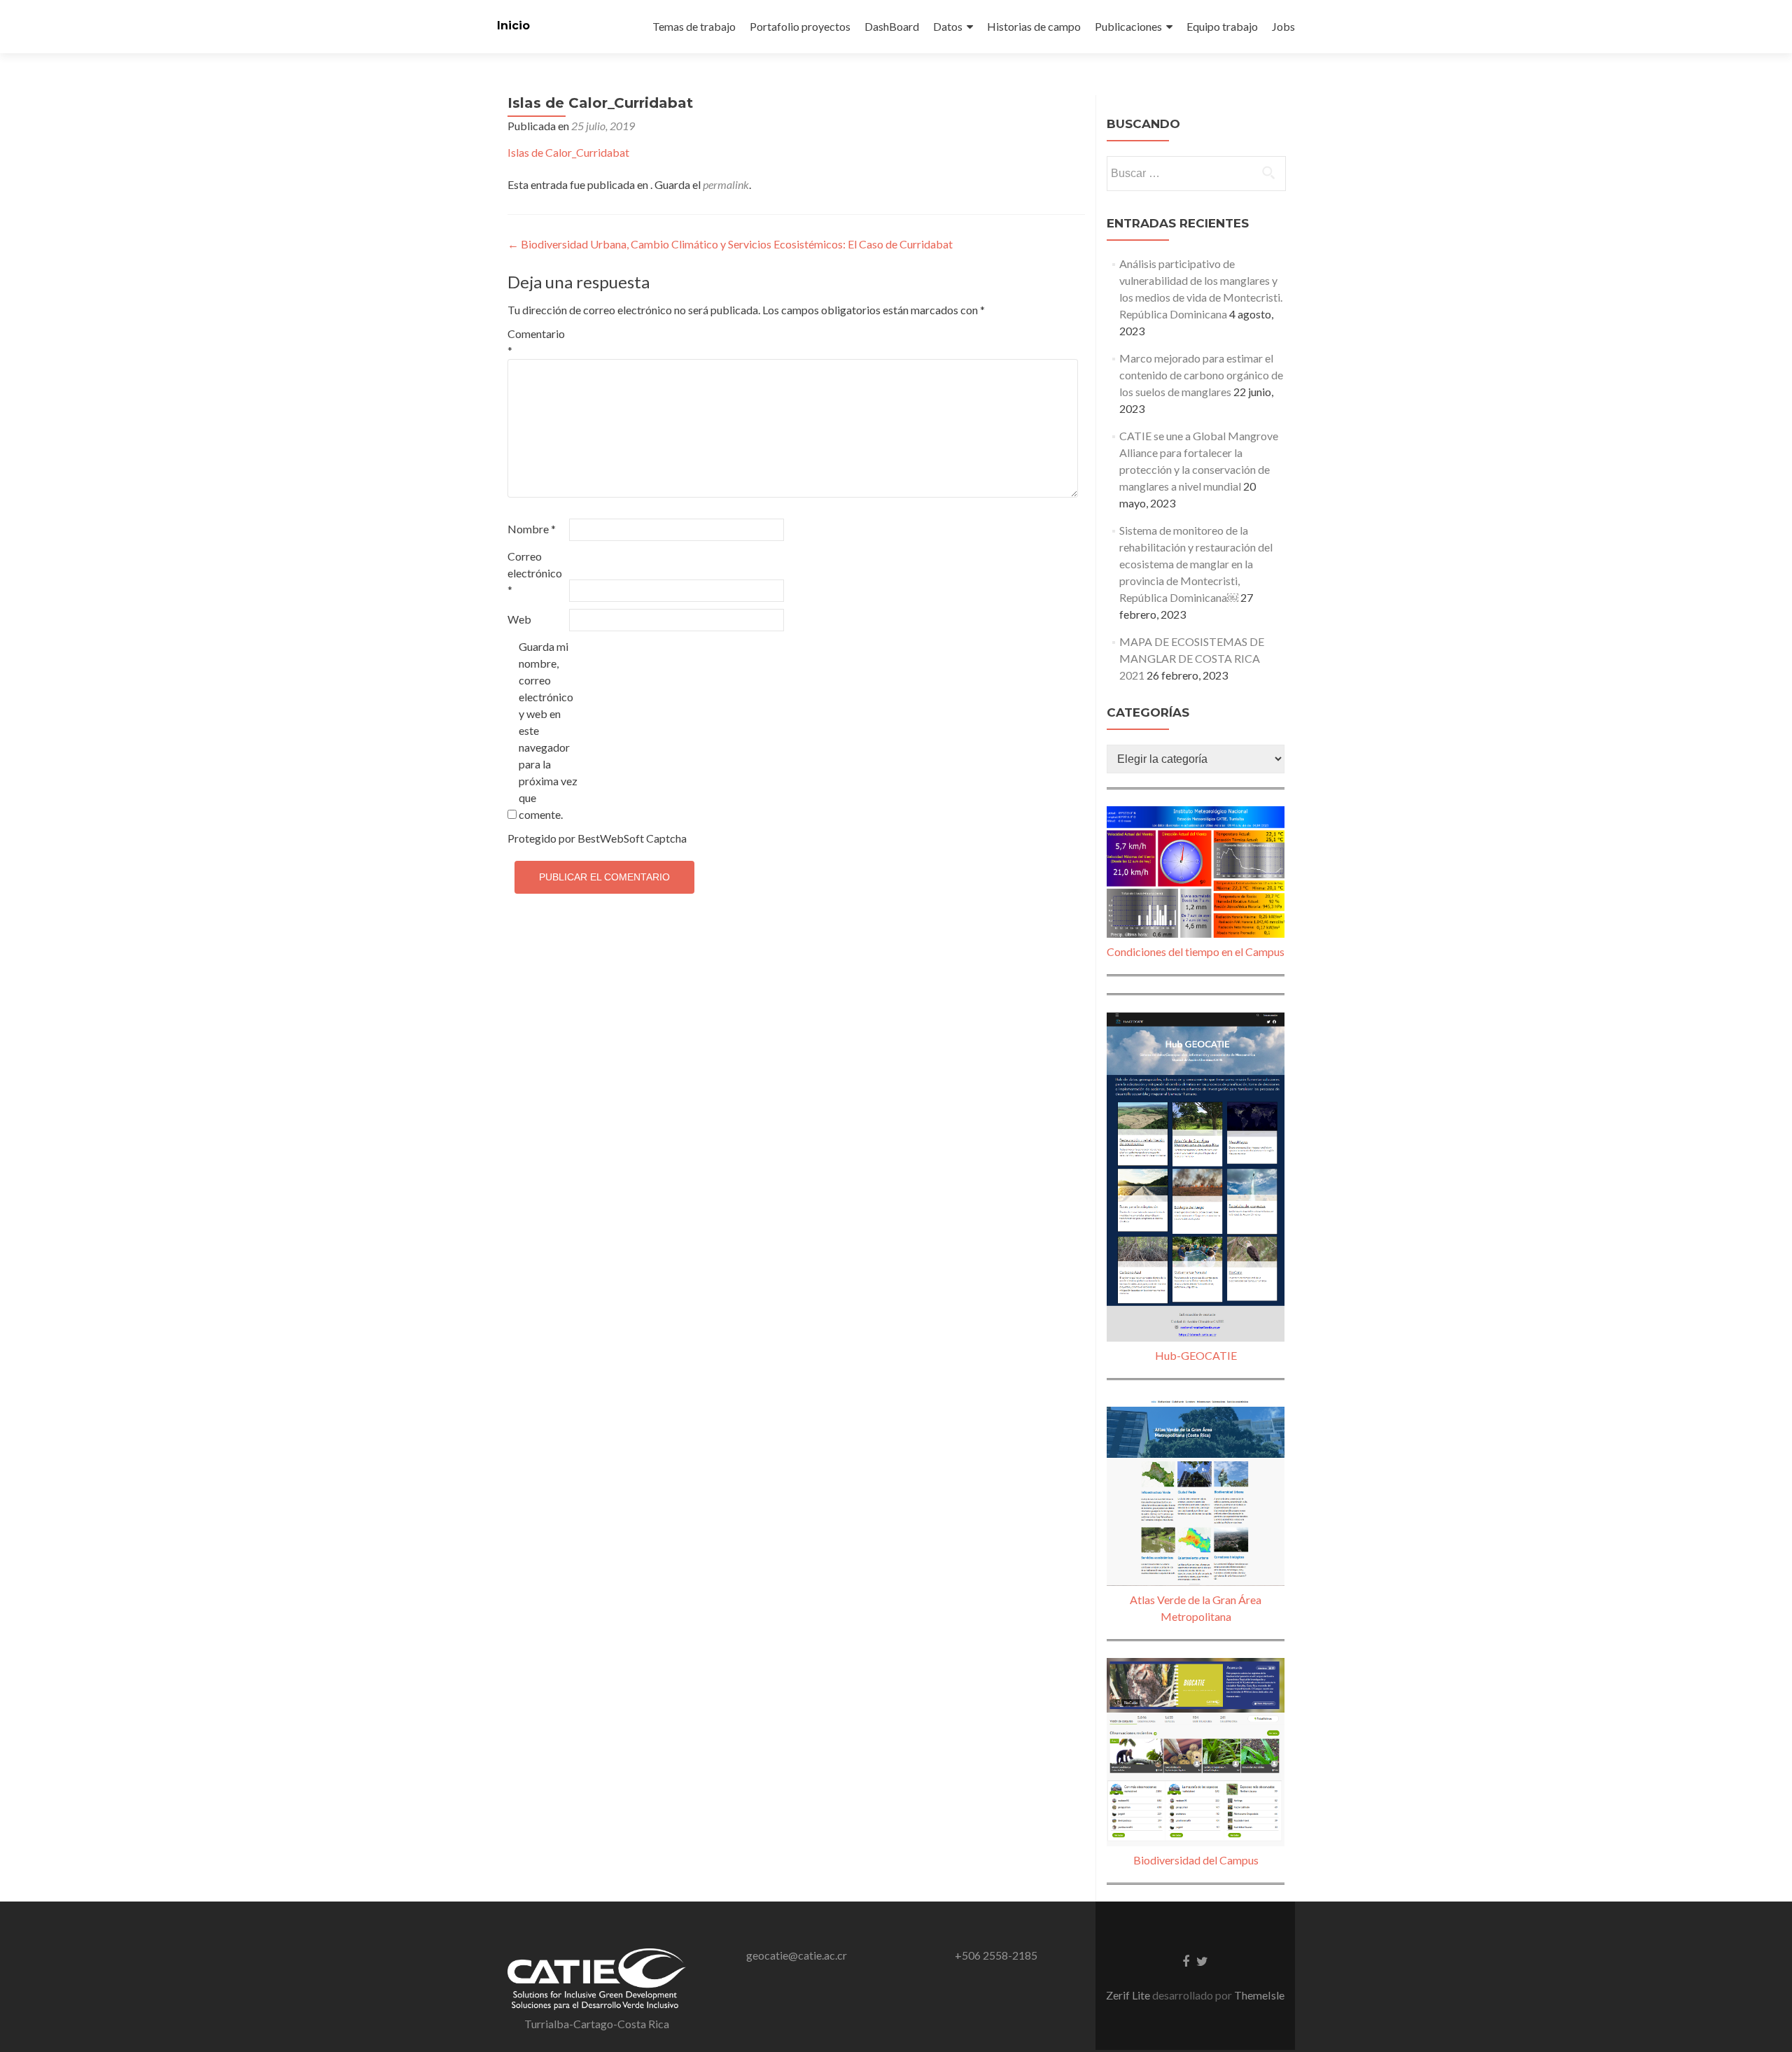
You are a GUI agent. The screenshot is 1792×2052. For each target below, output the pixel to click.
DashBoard (892, 26)
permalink (726, 184)
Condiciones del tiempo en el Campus (1196, 951)
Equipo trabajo (1222, 26)
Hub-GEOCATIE (1196, 1355)
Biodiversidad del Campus (1196, 1860)
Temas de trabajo (694, 26)
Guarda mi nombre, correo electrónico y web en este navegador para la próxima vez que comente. (548, 730)
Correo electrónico (535, 573)
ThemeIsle (1259, 1995)
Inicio (513, 26)
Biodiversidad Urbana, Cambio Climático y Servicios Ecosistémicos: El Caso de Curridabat (730, 244)
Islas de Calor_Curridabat (568, 152)
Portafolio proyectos (800, 26)
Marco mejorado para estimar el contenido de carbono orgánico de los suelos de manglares (1201, 375)
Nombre (532, 529)
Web (519, 619)
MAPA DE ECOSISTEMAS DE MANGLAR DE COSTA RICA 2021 (1192, 658)
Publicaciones (1128, 26)
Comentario (536, 342)
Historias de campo (1034, 26)
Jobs (1283, 26)
